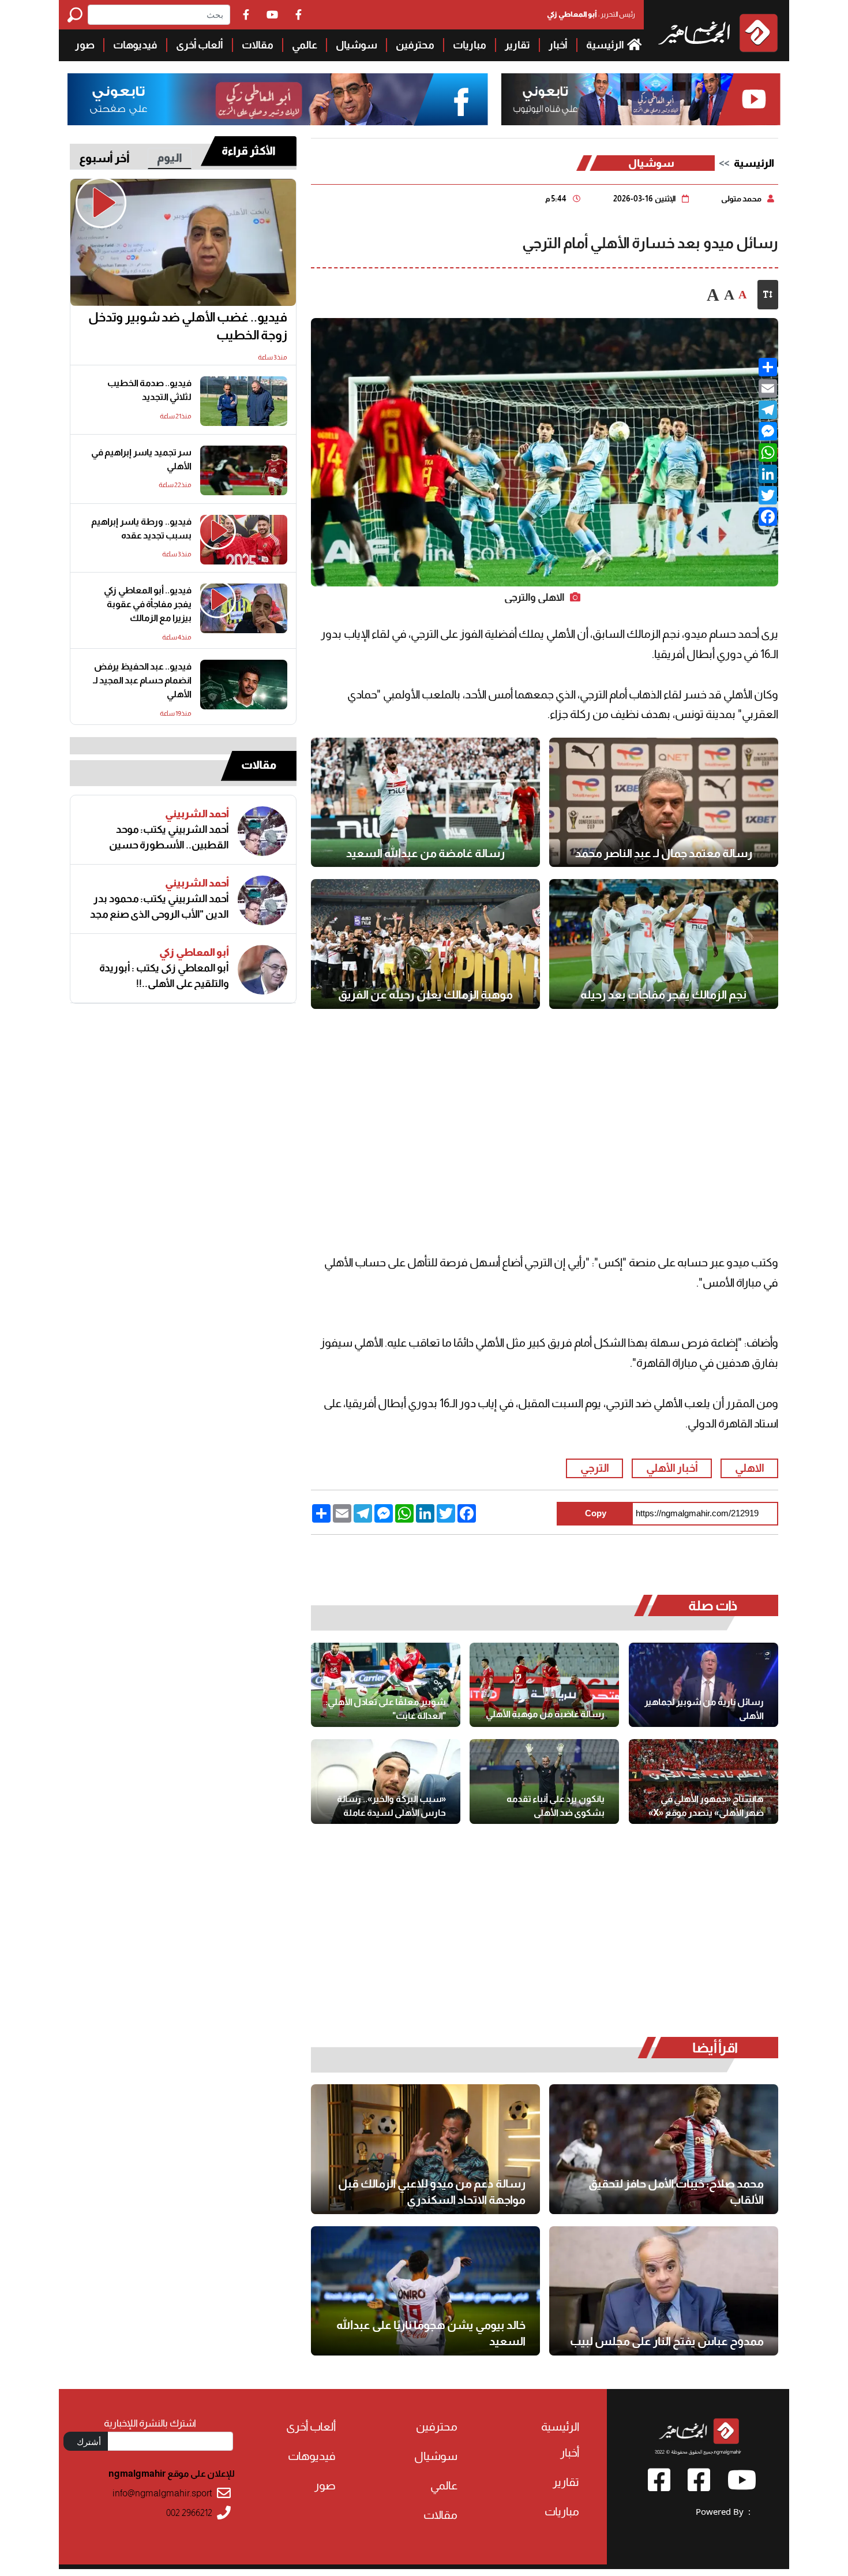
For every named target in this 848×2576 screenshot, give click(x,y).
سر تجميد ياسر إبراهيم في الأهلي (141, 459)
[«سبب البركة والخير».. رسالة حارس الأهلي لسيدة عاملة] (386, 1781)
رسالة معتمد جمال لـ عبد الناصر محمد (664, 853)
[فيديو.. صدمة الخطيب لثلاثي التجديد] (244, 401)
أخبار (558, 45)
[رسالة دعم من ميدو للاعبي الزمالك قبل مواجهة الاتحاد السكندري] (425, 2149)
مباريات (470, 45)
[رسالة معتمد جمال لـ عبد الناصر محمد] (664, 802)
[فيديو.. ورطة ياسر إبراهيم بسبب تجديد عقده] (244, 540)
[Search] (78, 15)
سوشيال (357, 45)
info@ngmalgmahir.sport (162, 2493)
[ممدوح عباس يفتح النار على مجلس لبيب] (664, 2291)
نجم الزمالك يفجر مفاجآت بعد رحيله (663, 994)
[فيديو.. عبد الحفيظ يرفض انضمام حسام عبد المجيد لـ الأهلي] (244, 685)
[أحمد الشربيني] (262, 831)
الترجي (595, 1468)
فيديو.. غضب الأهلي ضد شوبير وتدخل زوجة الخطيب (188, 326)
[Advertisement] (545, 1114)
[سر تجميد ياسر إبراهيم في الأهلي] (244, 470)
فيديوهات (135, 45)
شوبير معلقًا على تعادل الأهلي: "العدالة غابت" (386, 1709)
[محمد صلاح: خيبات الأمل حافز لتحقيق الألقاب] (664, 2149)
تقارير (517, 45)
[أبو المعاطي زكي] (262, 970)
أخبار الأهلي (672, 1468)
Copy (596, 1513)
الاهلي (750, 1468)
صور (85, 45)
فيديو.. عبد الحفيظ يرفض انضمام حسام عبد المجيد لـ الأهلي (142, 680)
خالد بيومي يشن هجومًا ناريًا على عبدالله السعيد (431, 2333)
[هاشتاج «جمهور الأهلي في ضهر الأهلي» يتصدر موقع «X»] (703, 1781)
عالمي (305, 45)
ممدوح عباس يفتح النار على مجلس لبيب (667, 2341)
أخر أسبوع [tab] (104, 158)
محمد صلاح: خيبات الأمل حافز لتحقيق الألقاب (676, 2192)
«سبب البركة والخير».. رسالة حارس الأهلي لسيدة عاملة (391, 1806)
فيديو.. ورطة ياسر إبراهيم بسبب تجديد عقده (141, 528)
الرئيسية (606, 45)
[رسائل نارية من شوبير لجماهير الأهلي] (703, 1685)
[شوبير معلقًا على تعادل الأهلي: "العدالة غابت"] (386, 1685)
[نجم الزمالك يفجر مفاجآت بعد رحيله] (664, 944)
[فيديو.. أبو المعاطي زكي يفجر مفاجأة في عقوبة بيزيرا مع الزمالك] (244, 608)
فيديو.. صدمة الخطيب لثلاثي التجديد (149, 390)
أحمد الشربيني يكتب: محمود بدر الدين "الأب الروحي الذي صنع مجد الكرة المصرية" (160, 907)
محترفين (415, 45)
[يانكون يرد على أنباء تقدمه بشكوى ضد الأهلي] (544, 1781)
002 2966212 (189, 2513)
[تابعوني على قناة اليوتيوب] (641, 100)
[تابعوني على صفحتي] (278, 100)
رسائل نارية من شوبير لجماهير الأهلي (704, 1709)
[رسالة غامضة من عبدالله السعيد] (425, 802)
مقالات (258, 45)
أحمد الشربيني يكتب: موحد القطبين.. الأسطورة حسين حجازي (169, 838)
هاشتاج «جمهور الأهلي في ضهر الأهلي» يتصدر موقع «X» (706, 1806)
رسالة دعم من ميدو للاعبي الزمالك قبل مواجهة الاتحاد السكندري (432, 2192)
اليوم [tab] (170, 158)
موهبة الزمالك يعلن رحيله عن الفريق (425, 994)
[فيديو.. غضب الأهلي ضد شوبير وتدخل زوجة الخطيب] (183, 243)
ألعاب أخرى (200, 45)
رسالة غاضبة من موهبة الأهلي (545, 1714)
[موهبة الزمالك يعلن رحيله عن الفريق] (425, 944)
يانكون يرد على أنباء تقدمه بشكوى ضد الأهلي (556, 1806)
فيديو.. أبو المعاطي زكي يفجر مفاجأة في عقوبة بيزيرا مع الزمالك (148, 604)
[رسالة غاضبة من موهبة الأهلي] (544, 1685)
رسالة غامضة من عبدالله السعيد (425, 853)
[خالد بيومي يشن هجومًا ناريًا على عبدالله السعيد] (425, 2291)
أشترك (89, 2442)
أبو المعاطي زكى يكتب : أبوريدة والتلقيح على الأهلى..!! (164, 976)
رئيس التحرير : (591, 14)
